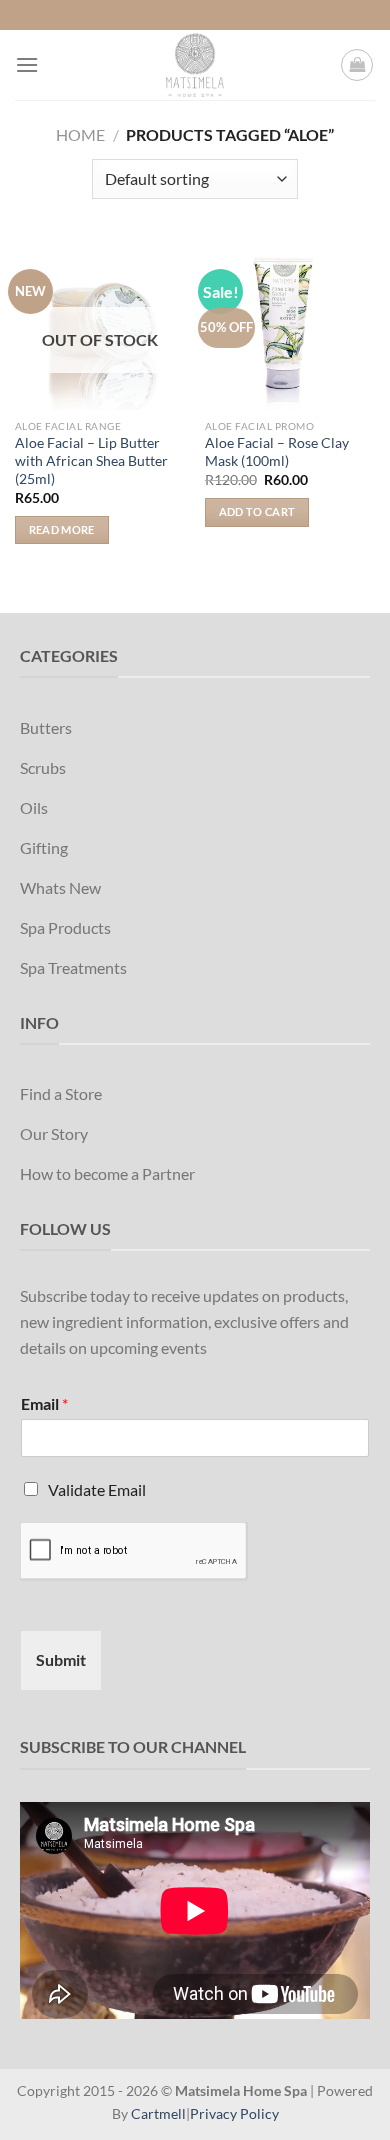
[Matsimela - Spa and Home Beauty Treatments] (195, 65)
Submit (61, 1659)
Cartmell (158, 2113)
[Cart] (357, 65)
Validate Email (97, 1489)
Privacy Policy (234, 2113)
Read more (62, 529)
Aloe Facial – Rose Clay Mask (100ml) (277, 452)
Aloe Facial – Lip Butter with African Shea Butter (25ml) (91, 460)
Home (80, 134)
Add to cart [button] (257, 511)
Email (44, 1403)
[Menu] (27, 64)
